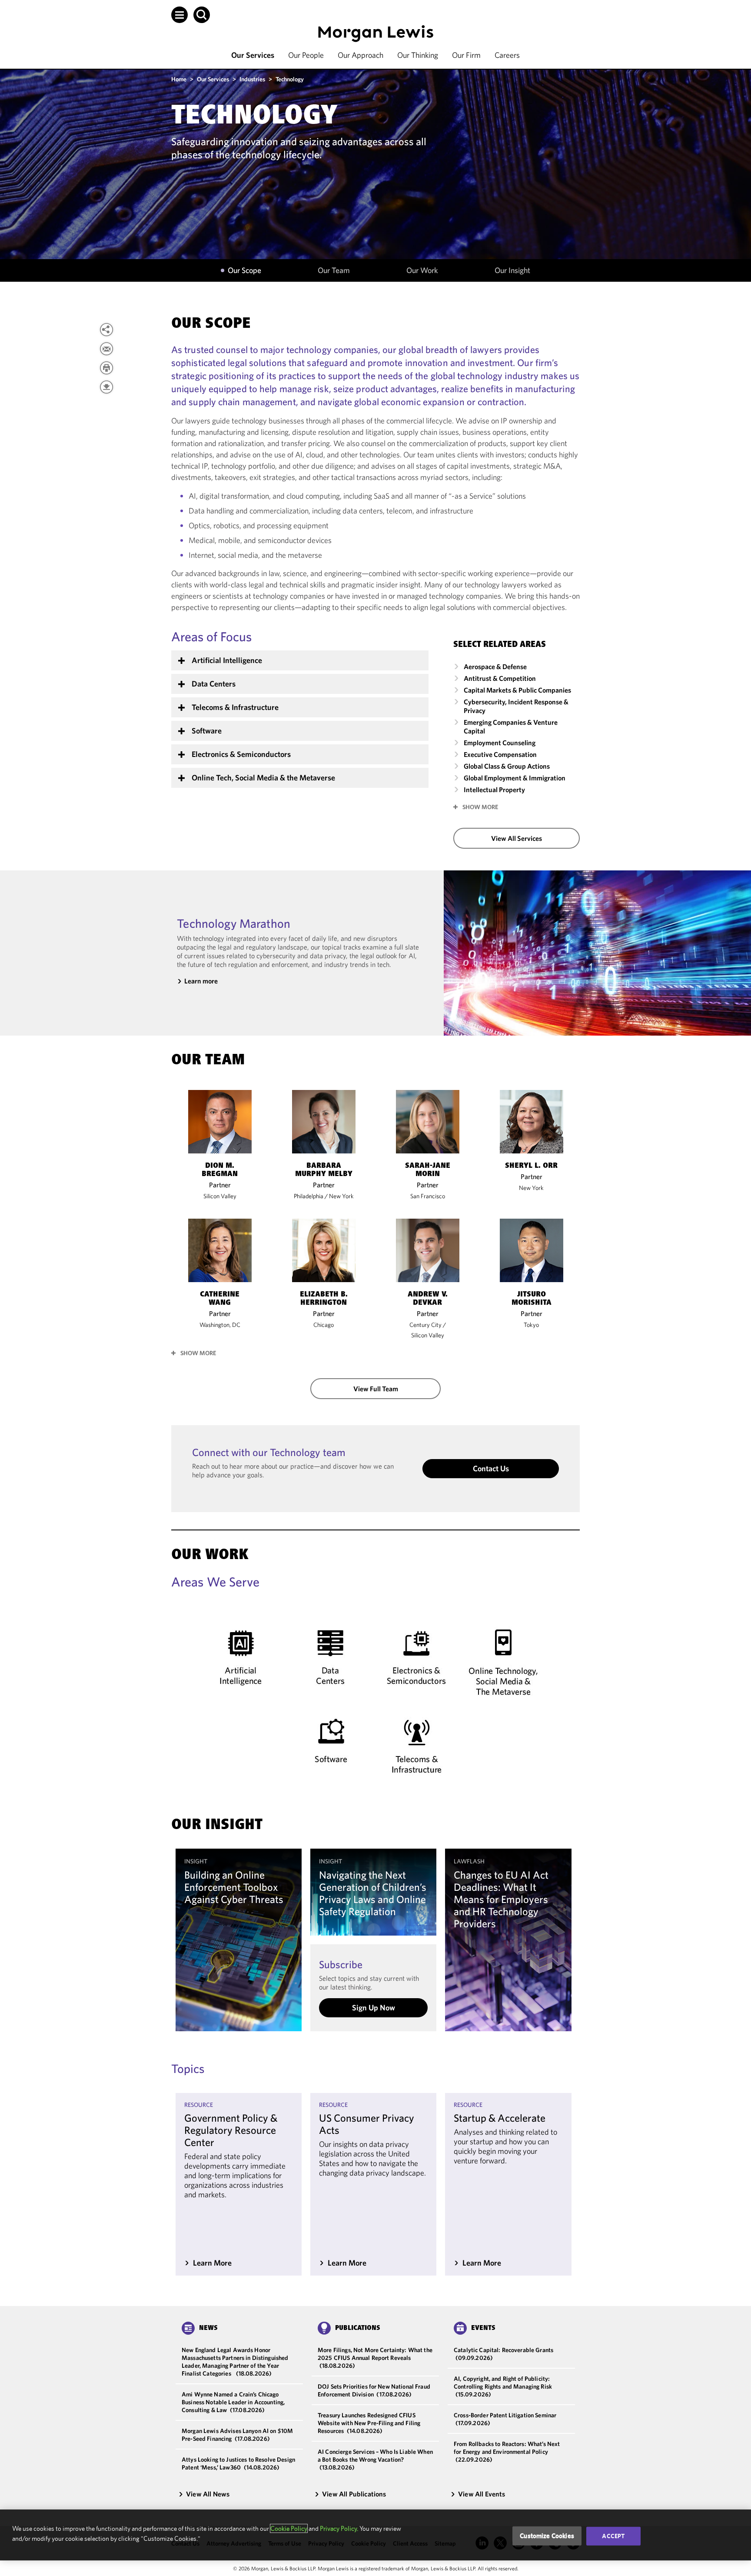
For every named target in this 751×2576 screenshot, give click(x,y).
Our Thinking (418, 55)
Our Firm (466, 55)
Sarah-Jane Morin (428, 1170)
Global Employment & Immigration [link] (515, 778)
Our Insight (512, 270)
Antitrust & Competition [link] (500, 678)
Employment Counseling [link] (500, 743)
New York (341, 1196)
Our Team (334, 270)
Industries (252, 79)
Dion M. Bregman (220, 1170)
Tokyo (531, 1325)
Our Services (253, 55)
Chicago (324, 1325)
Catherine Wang (220, 1299)
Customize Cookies (547, 2536)
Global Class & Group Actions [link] (507, 766)
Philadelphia (309, 1196)
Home (179, 79)
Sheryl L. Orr (531, 1166)
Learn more (201, 981)
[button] (179, 15)
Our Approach (361, 55)
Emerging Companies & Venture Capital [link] (511, 726)
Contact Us (491, 1468)
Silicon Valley (220, 1196)
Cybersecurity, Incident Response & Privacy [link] (516, 706)
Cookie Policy (289, 2528)
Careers (507, 55)
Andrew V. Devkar (428, 1299)
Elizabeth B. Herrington (324, 1299)
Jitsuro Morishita (532, 1299)
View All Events (482, 2494)
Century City (425, 1325)
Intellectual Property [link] (494, 790)
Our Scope (244, 270)
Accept (613, 2536)
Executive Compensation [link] (500, 754)
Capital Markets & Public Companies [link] (517, 690)
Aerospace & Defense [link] (495, 666)
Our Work (422, 270)
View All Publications (354, 2494)
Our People (306, 55)
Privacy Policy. (339, 2528)
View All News (208, 2494)
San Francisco (428, 1196)
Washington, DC (220, 1325)
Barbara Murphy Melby (324, 1170)
